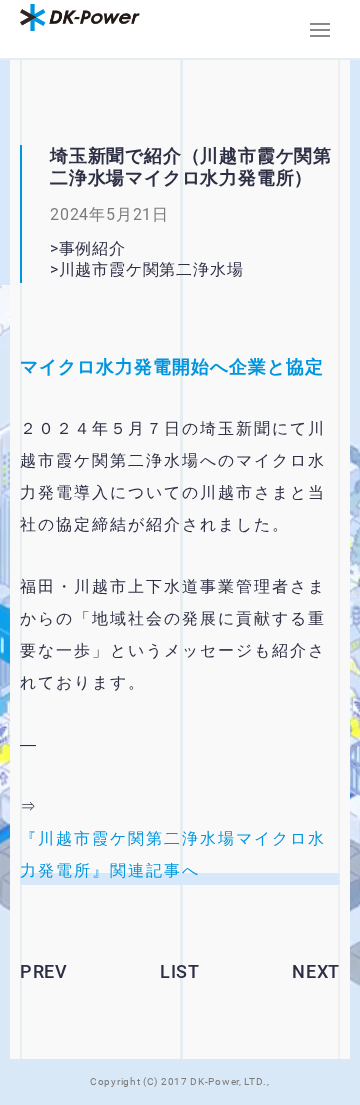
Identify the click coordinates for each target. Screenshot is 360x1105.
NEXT (316, 971)
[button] (320, 30)
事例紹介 (92, 248)
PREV (44, 971)
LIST (180, 971)
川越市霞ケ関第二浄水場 (159, 269)
